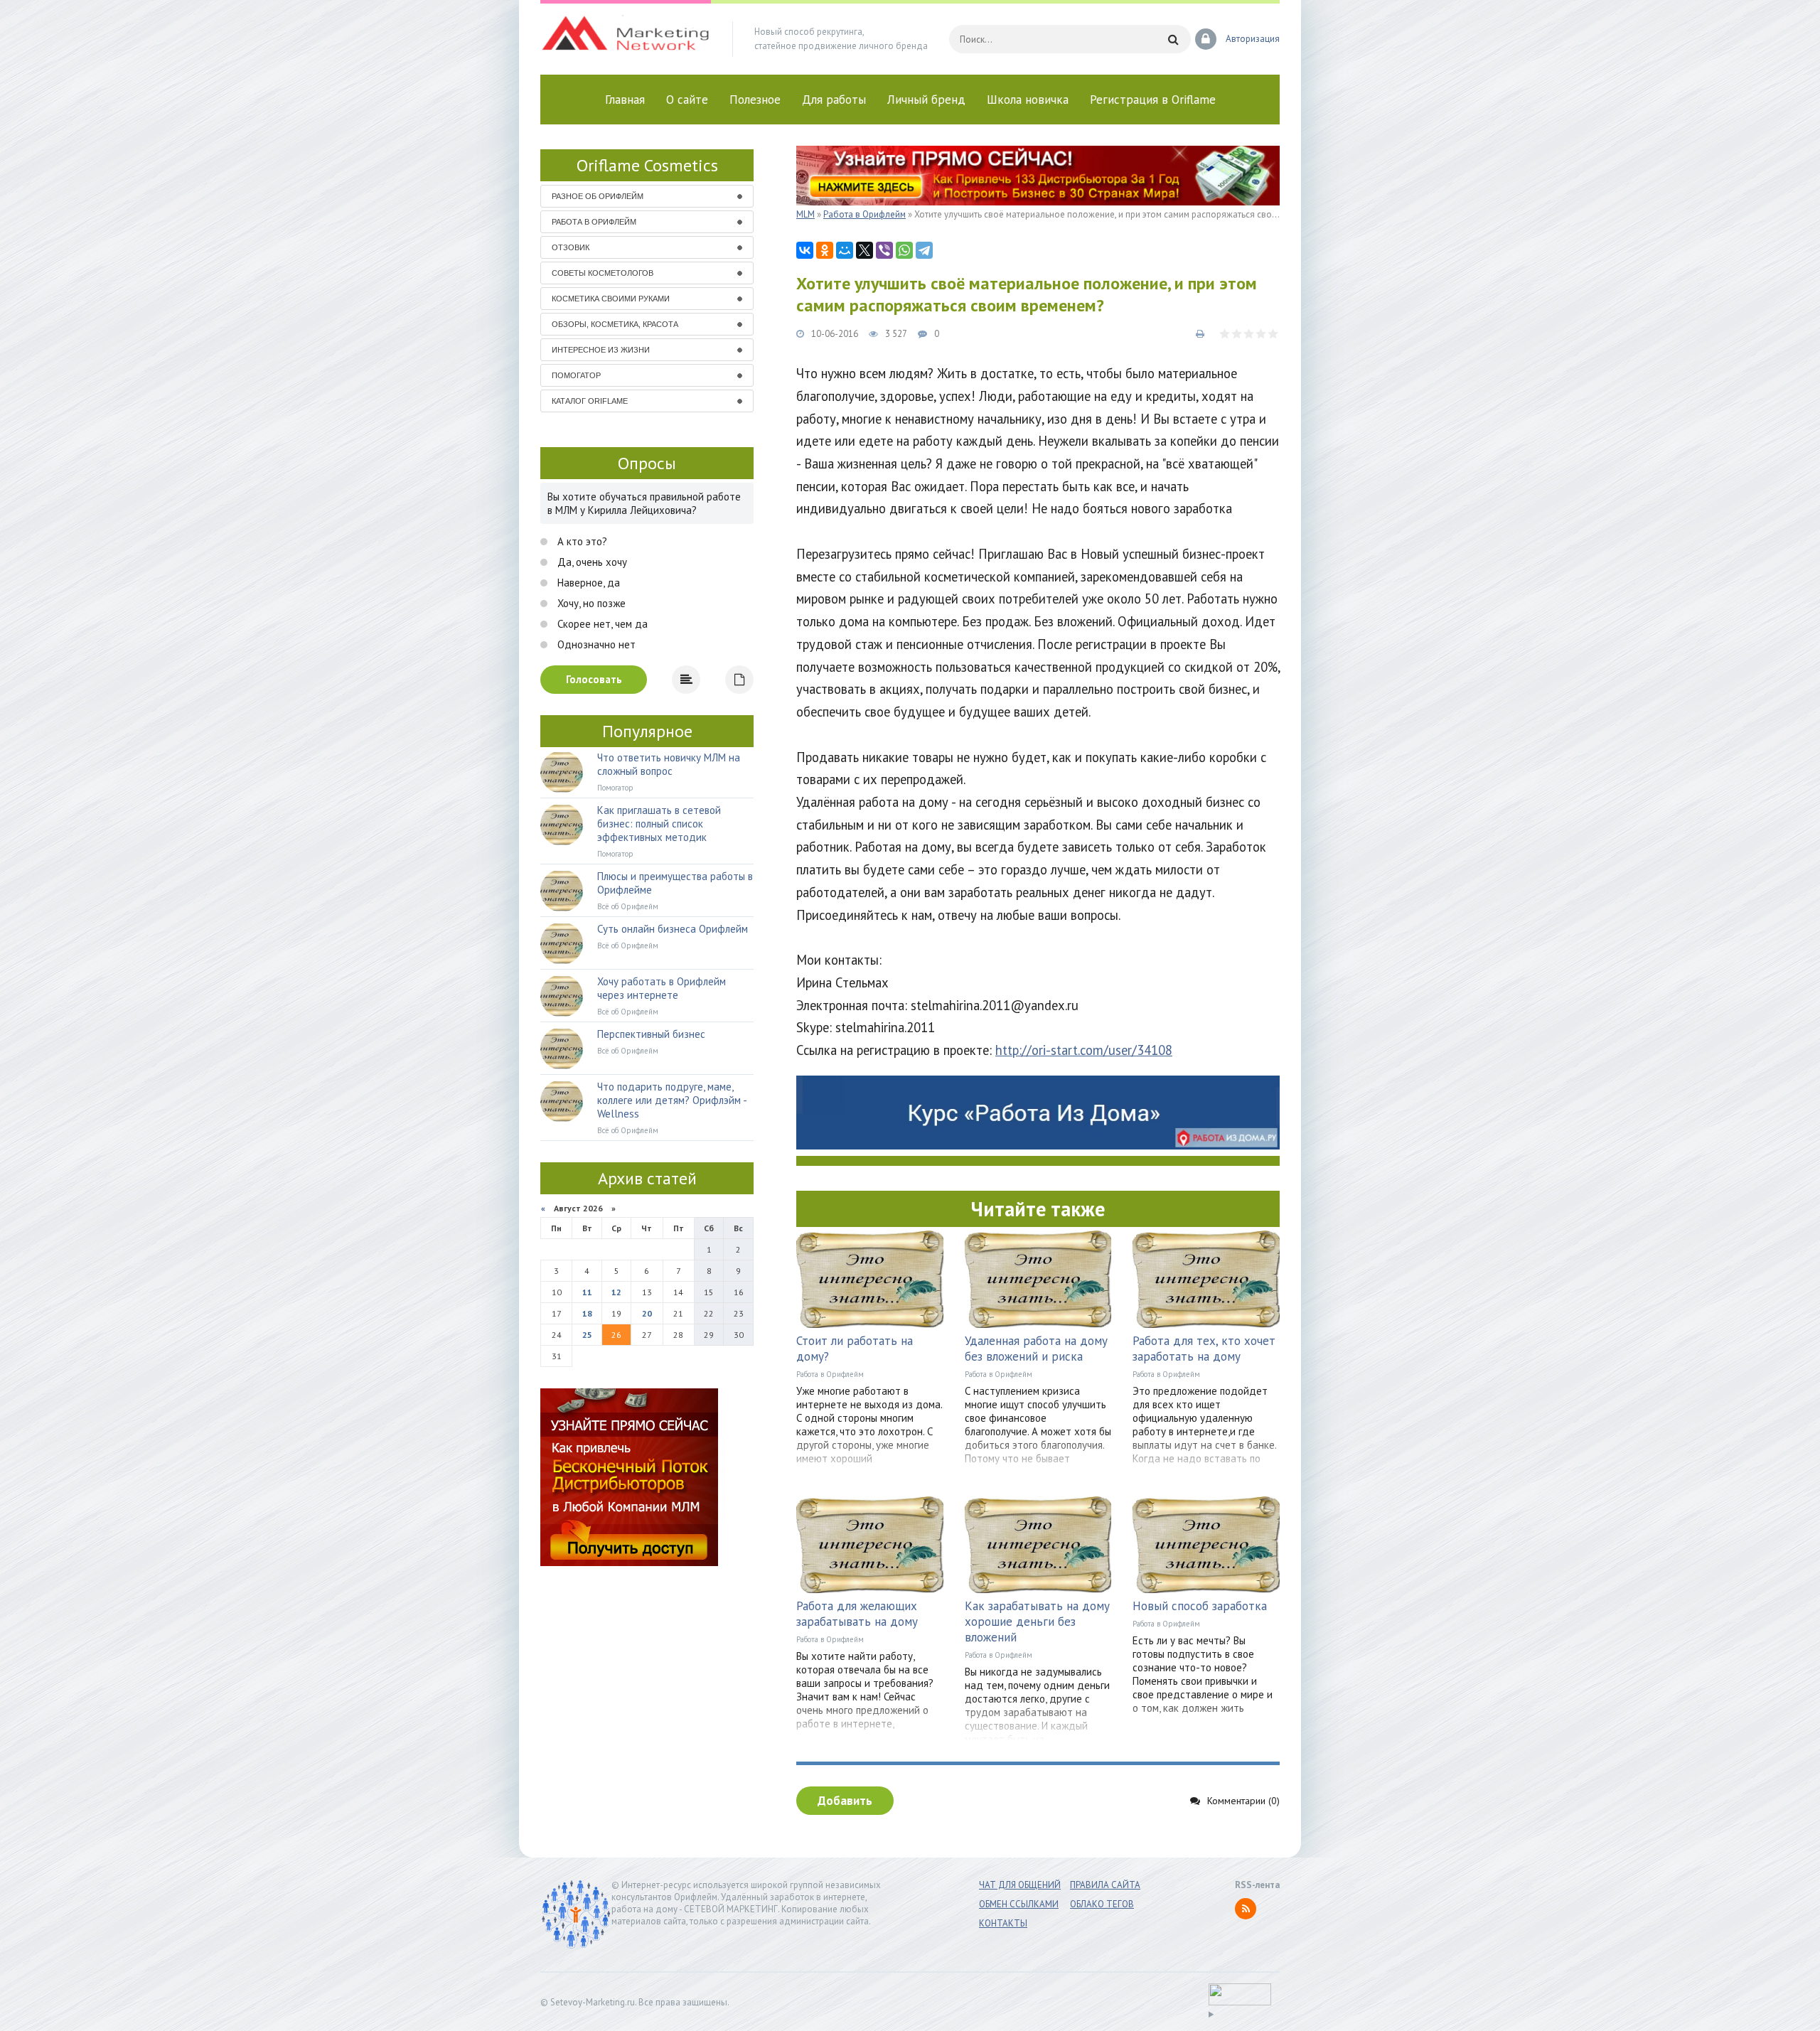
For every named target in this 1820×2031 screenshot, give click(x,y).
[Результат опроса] (686, 680)
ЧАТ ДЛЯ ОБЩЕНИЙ (1020, 1885)
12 (616, 1292)
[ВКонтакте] (805, 250)
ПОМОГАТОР (576, 375)
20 (647, 1313)
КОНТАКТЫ (1003, 1923)
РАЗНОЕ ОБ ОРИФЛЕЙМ (598, 196)
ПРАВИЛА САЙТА (1105, 1885)
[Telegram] (924, 250)
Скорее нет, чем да (601, 624)
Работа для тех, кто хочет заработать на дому (1204, 1349)
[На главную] (626, 39)
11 (587, 1292)
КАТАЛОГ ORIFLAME (590, 401)
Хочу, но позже (590, 603)
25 (587, 1335)
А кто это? (581, 541)
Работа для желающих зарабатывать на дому (857, 1614)
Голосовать (594, 679)
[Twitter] (864, 250)
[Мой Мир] (845, 250)
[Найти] (1173, 39)
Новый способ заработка (1200, 1606)
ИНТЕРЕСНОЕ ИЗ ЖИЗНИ (601, 350)
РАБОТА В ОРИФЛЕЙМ (594, 222)
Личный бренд (926, 100)
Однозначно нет (595, 644)
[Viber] (884, 250)
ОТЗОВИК (571, 247)
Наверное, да (587, 583)
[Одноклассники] (825, 250)
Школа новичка (1028, 100)
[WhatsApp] (904, 250)
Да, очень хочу (591, 562)
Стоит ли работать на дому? (855, 1349)
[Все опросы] (739, 680)
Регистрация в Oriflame (1153, 100)
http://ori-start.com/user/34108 (1084, 1050)
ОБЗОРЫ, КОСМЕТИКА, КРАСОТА (615, 324)
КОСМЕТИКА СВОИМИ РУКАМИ (611, 299)
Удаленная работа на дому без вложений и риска (1036, 1349)
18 (587, 1313)
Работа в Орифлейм (830, 1374)
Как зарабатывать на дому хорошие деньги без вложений (1037, 1622)
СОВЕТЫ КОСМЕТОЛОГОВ (603, 273)
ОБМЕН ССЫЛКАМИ (1019, 1904)
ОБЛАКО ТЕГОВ (1102, 1904)
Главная (625, 100)
